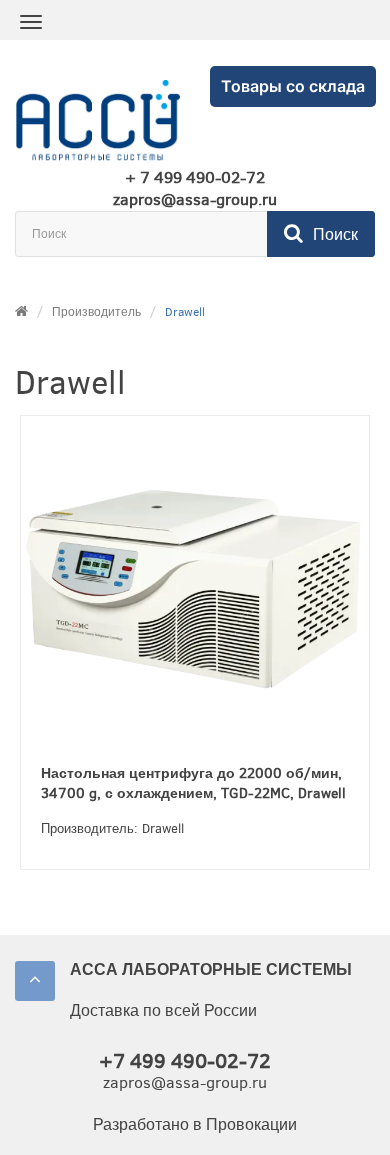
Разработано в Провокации (195, 1124)
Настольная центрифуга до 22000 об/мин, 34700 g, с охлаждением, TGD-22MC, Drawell (193, 783)
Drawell (185, 312)
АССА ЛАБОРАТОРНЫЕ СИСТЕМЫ (211, 969)
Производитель (96, 312)
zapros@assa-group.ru (195, 200)
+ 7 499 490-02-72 (195, 178)
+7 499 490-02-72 (185, 1061)
